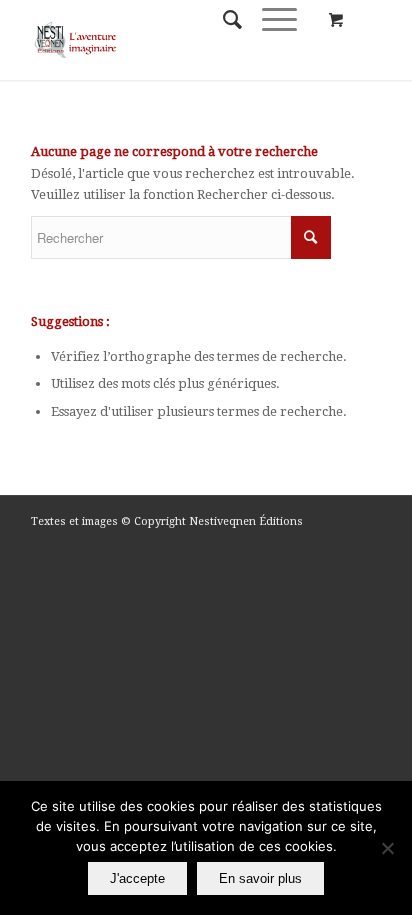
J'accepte (137, 878)
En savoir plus (260, 878)
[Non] (387, 848)
